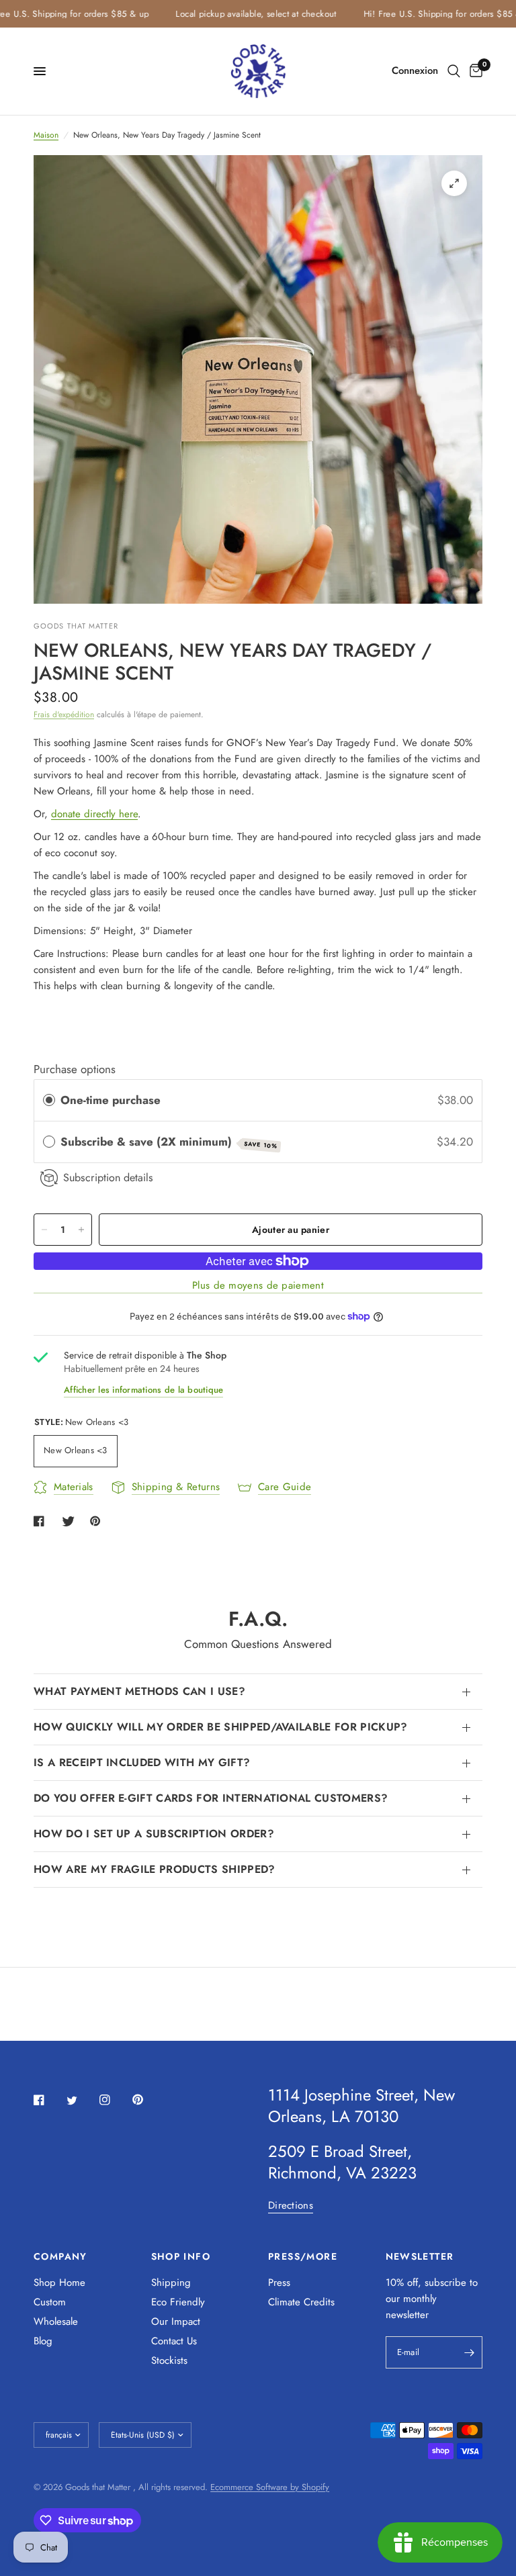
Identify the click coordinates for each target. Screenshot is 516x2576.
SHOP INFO (181, 2256)
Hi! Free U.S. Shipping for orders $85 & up (429, 14)
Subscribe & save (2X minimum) (169, 1142)
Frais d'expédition (64, 715)
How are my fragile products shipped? (155, 1869)
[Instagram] (114, 2100)
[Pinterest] (147, 2099)
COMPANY (60, 2256)
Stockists (169, 2360)
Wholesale (56, 2321)
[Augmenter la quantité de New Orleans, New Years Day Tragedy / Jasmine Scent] (81, 1230)
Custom (50, 2302)
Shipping (171, 2283)
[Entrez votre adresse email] (469, 2352)
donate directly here (94, 814)
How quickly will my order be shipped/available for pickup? (221, 1727)
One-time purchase (111, 1100)
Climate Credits (301, 2302)
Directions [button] (291, 2206)
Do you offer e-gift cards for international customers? (211, 1798)
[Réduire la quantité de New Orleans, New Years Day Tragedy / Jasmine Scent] (44, 1230)
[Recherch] (454, 71)
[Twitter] (81, 2101)
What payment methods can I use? (139, 1691)
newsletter (407, 2315)
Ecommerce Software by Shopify (270, 2487)
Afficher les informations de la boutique (143, 1390)
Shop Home (59, 2283)
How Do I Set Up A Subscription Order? (154, 1834)
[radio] (49, 1100)
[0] (474, 71)
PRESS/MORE (303, 2256)
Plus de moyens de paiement (258, 1286)
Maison (46, 135)
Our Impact (176, 2321)
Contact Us (174, 2341)
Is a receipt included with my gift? (142, 1762)
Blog (43, 2341)
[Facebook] (48, 2100)
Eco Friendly (178, 2302)
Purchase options (75, 1069)
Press (279, 2283)
